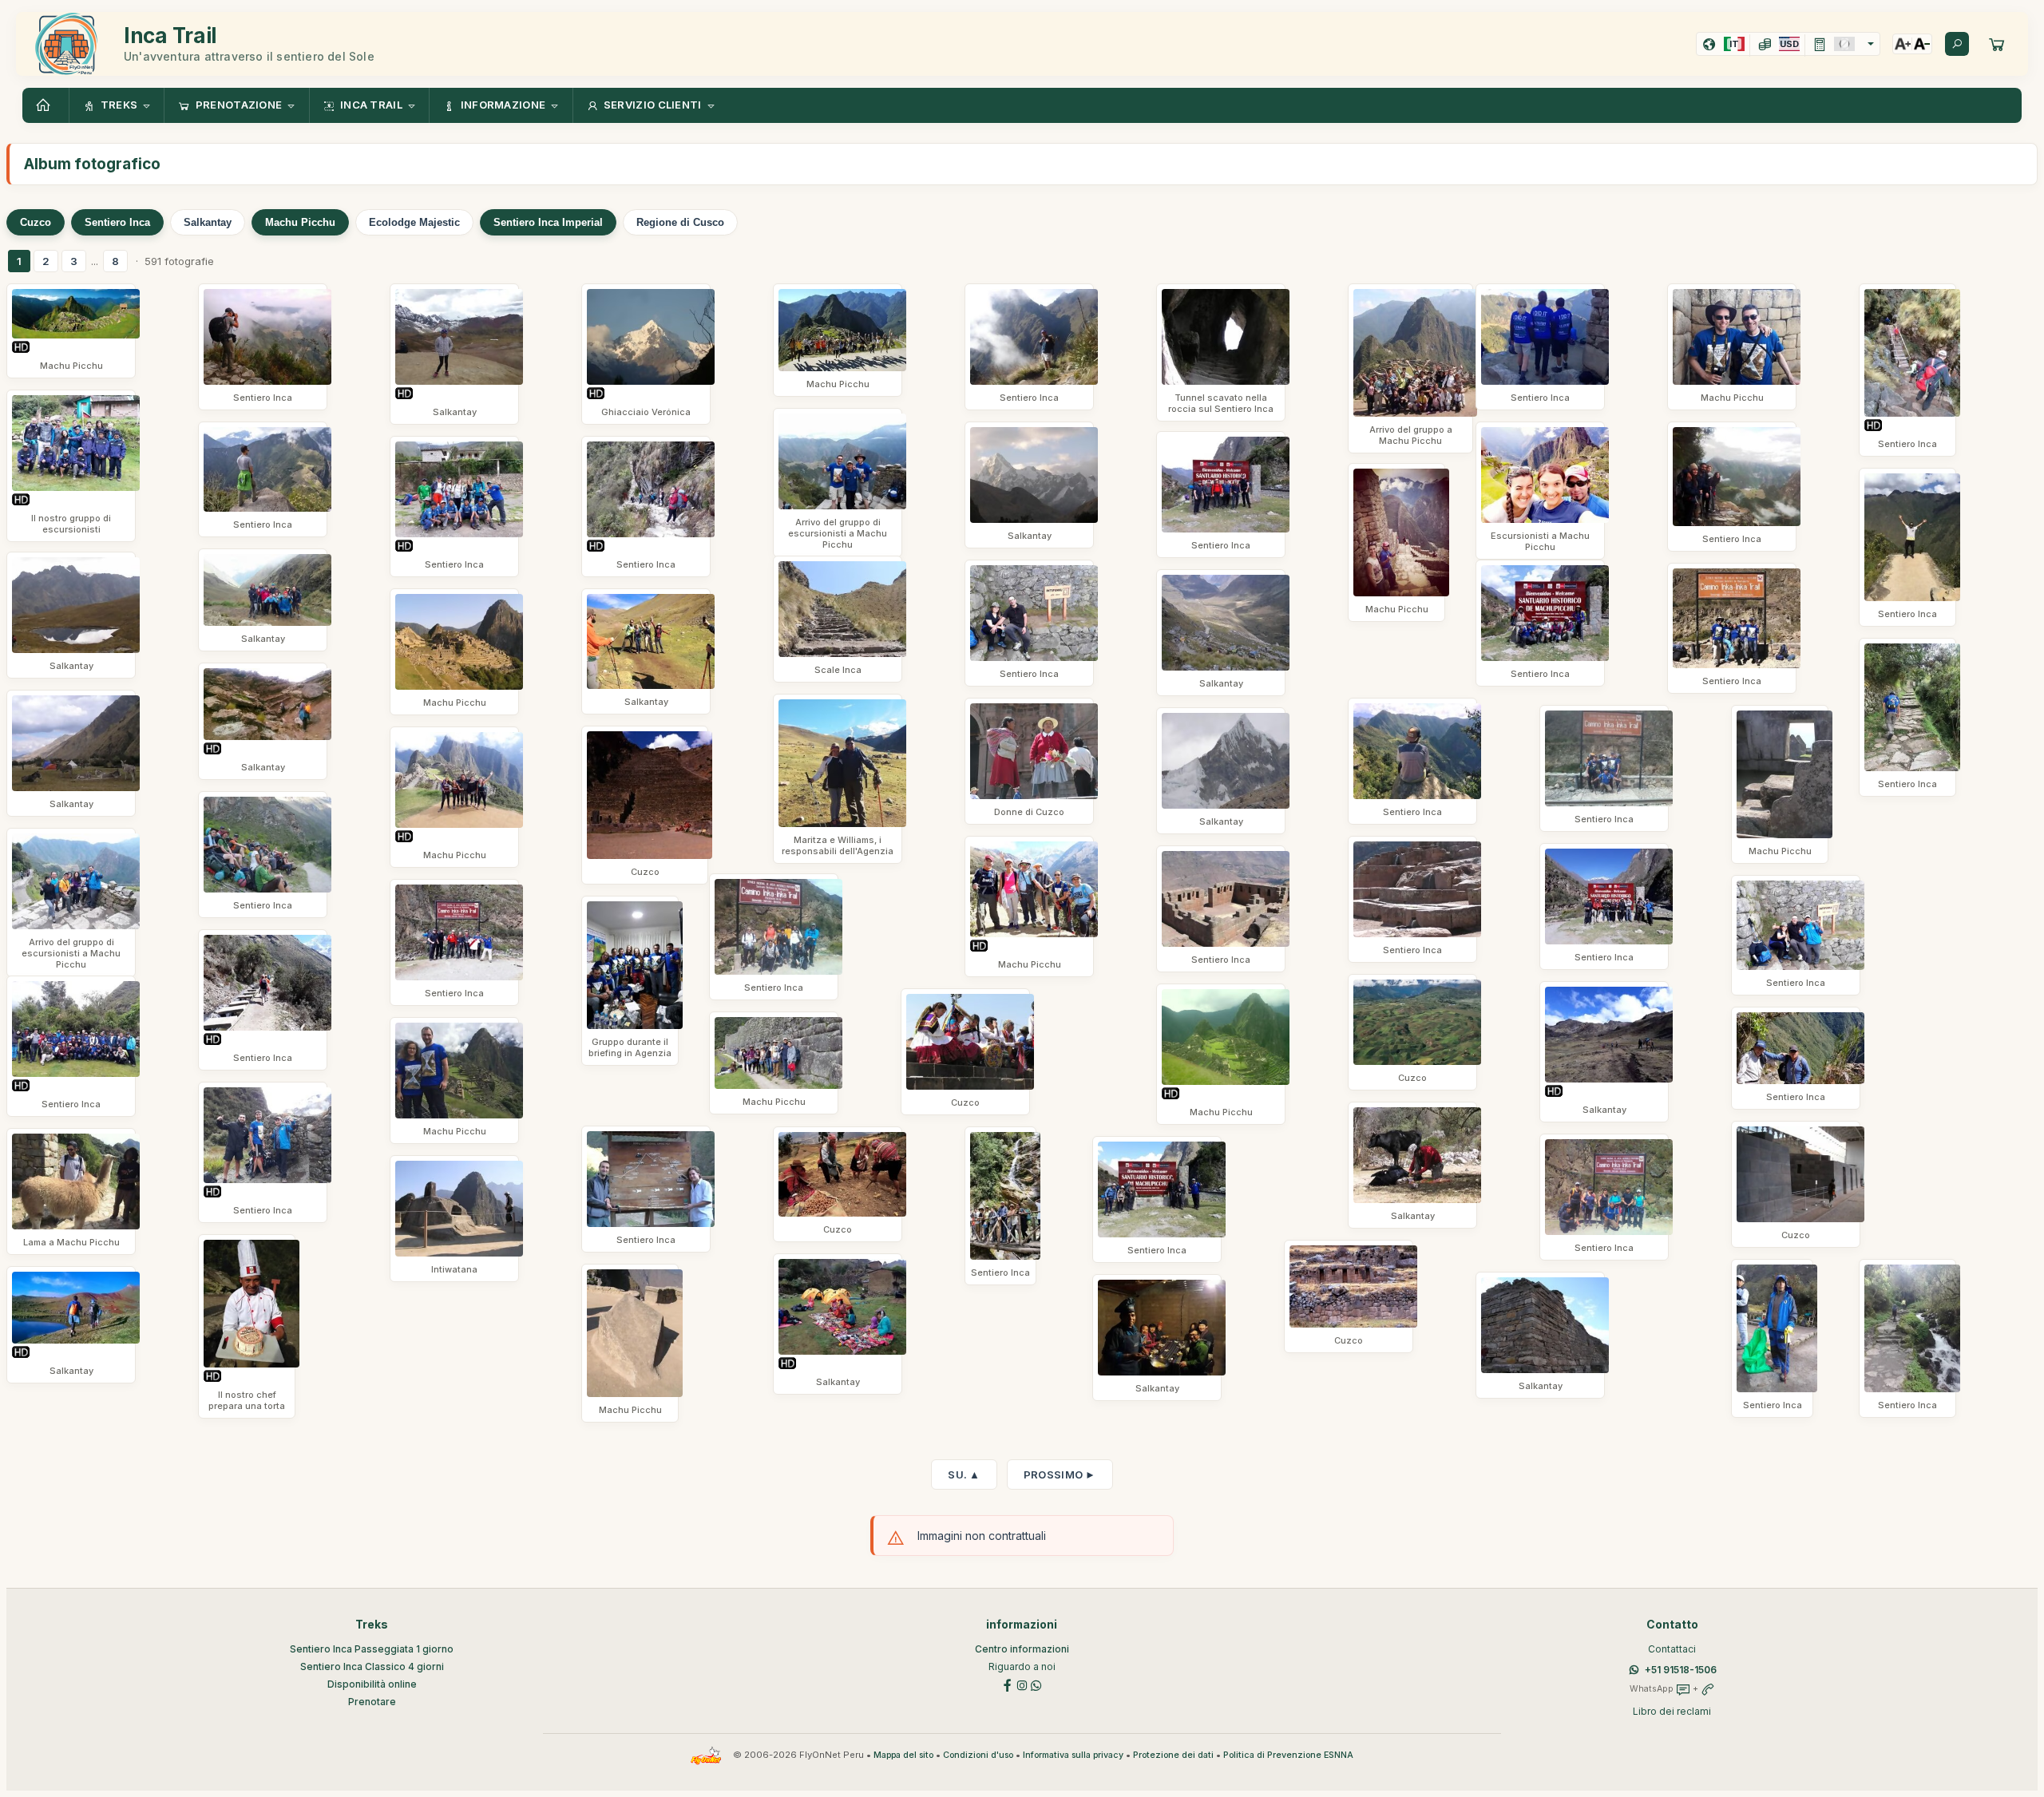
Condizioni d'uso (978, 1755)
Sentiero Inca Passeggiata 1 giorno (372, 1649)
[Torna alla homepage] (46, 105)
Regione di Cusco (680, 222)
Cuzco (36, 222)
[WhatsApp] (1036, 1684)
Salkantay (208, 222)
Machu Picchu (300, 222)
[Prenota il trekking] (1997, 44)
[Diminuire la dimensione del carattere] (1922, 44)
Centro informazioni (1022, 1649)
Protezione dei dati (1173, 1755)
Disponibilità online (372, 1684)
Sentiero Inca (117, 222)
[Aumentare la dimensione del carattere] (1903, 44)
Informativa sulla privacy (1073, 1755)
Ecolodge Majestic (414, 222)
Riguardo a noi (1022, 1666)
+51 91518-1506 (1681, 1670)
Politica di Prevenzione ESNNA (1288, 1755)
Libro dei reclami (1672, 1711)
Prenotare (372, 1702)
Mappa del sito (903, 1755)
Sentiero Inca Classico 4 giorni (372, 1666)
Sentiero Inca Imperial (548, 222)
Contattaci (1672, 1649)
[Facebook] (1008, 1684)
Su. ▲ (964, 1474)
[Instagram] (1022, 1684)
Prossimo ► (1060, 1474)
